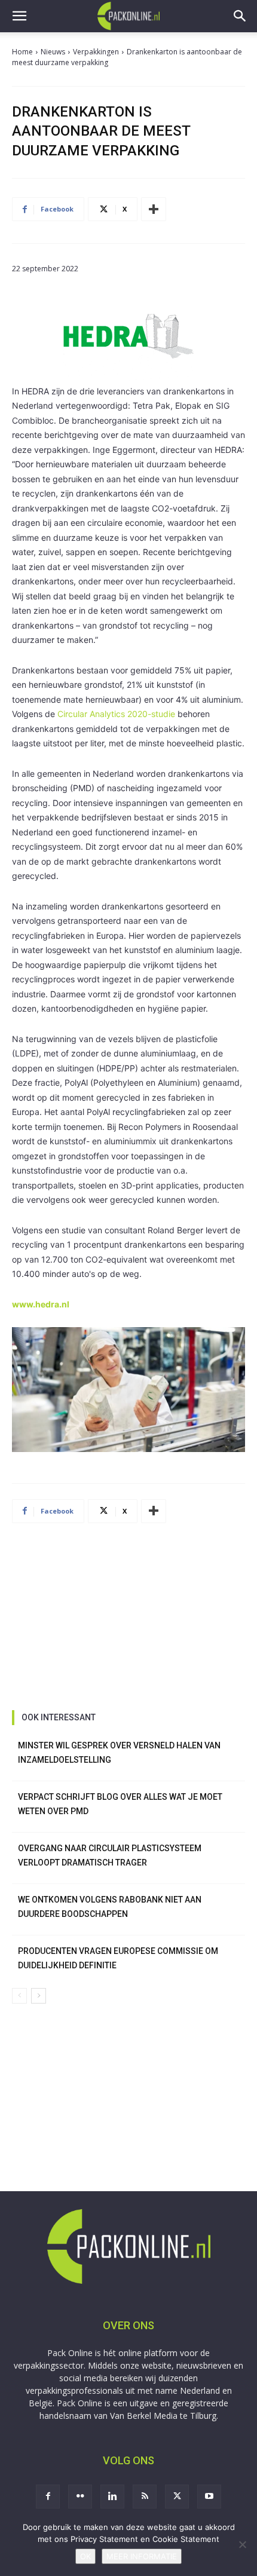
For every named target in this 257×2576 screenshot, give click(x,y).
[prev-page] (19, 1996)
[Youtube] (209, 2497)
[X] (177, 2497)
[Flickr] (80, 2497)
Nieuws (53, 52)
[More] (154, 209)
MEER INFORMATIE (142, 2556)
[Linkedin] (112, 2497)
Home (22, 52)
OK (85, 2556)
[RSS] (145, 2497)
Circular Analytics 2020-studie (116, 714)
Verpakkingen (96, 52)
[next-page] (39, 1996)
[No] (242, 2544)
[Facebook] (48, 2497)
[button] (19, 16)
